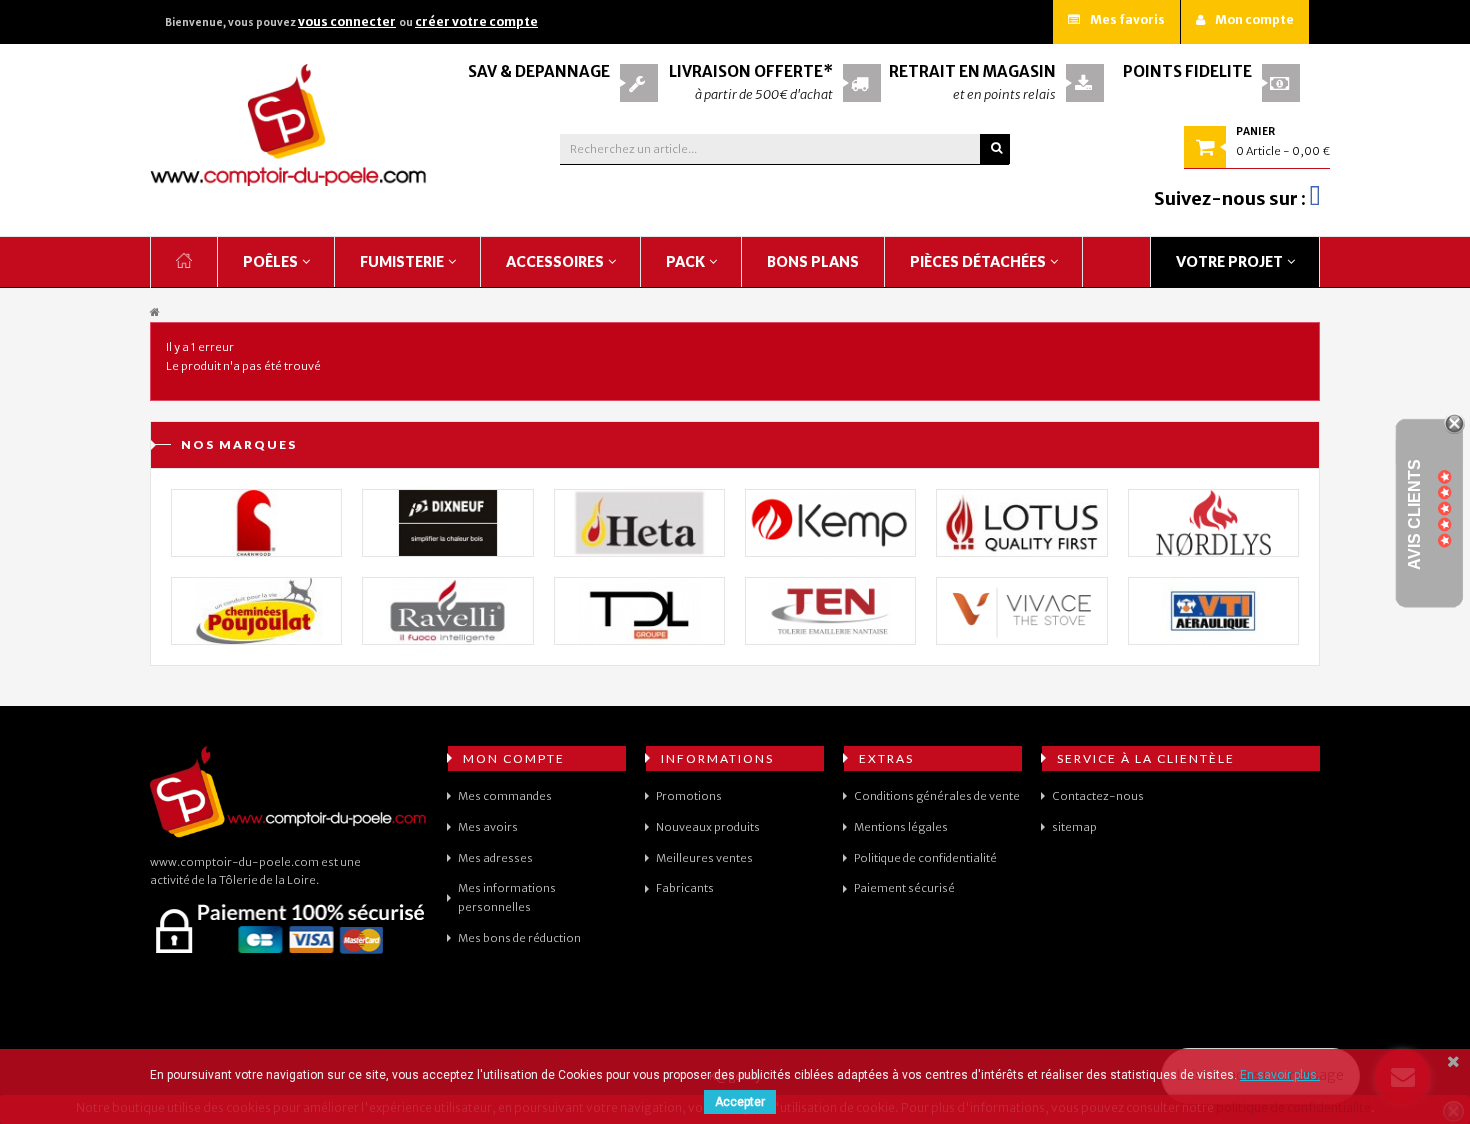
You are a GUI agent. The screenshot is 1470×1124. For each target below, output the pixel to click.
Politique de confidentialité (925, 858)
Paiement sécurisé (904, 888)
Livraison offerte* (751, 71)
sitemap (1074, 827)
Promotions (689, 796)
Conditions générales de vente (937, 796)
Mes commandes (505, 796)
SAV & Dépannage (539, 71)
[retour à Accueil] (155, 312)
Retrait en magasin (972, 71)
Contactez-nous (1098, 796)
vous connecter (347, 21)
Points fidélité (1187, 71)
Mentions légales (901, 827)
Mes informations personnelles (507, 897)
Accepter (740, 1102)
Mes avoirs (488, 827)
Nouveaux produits (708, 827)
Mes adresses (495, 858)
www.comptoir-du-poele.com (234, 862)
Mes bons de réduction (519, 938)
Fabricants (685, 888)
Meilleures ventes (704, 858)
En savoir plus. (1280, 1075)
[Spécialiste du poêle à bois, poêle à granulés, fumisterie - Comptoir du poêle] (289, 125)
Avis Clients (1414, 514)
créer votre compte (476, 21)
